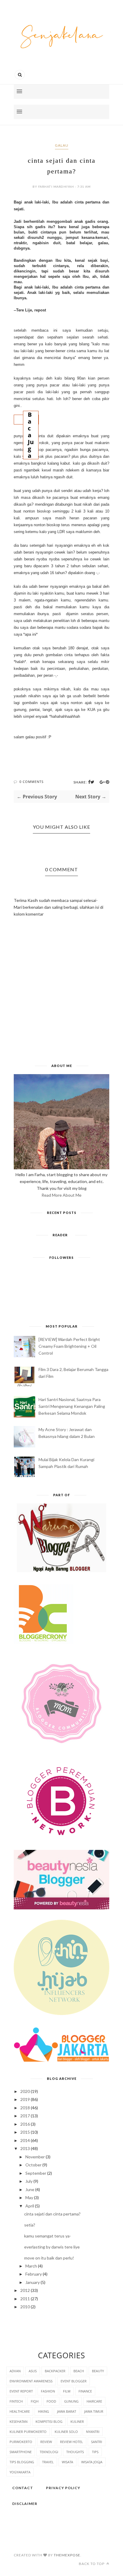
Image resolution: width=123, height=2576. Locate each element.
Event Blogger (74, 2381)
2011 (25, 2299)
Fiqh (35, 2401)
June (30, 2189)
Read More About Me (61, 1195)
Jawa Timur (94, 2411)
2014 (25, 2140)
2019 (25, 2099)
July (29, 2181)
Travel (48, 2462)
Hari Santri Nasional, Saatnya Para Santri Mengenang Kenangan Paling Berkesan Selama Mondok (72, 1406)
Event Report (21, 2391)
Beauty (98, 2371)
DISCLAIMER (25, 2504)
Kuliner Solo (66, 2432)
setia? (30, 2225)
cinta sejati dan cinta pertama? (52, 2214)
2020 (25, 2091)
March (31, 2266)
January (33, 2282)
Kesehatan (19, 2421)
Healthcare (20, 2411)
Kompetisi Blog (49, 2421)
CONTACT (23, 2488)
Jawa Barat (67, 2411)
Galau (62, 145)
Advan (15, 2371)
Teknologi (49, 2452)
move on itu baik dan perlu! (49, 2258)
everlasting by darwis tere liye (52, 2247)
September (36, 2173)
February (34, 2274)
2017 (25, 2116)
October (33, 2165)
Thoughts (75, 2452)
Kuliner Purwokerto (28, 2432)
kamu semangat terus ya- (48, 2236)
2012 (25, 2290)
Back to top (92, 2564)
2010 (25, 2307)
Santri (97, 2442)
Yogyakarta (20, 2472)
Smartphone (21, 2452)
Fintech (16, 2401)
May (29, 2197)
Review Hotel (72, 2442)
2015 (25, 2132)
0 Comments (31, 782)
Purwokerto (21, 2442)
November (35, 2157)
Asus (33, 2371)
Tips (95, 2452)
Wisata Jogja (92, 2462)
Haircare (94, 2401)
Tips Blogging (22, 2462)
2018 (25, 2108)
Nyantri (93, 2432)
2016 (25, 2124)
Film (67, 2391)
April (30, 2206)
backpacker (55, 2371)
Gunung (71, 2401)
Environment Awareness (31, 2381)
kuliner (77, 2421)
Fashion (48, 2391)
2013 (25, 2148)
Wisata (67, 2462)
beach (79, 2371)
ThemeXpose (67, 2555)
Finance (85, 2391)
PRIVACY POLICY (63, 2488)
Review (46, 2442)
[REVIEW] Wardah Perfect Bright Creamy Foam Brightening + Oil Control (69, 1346)
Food (51, 2401)
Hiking (43, 2411)
